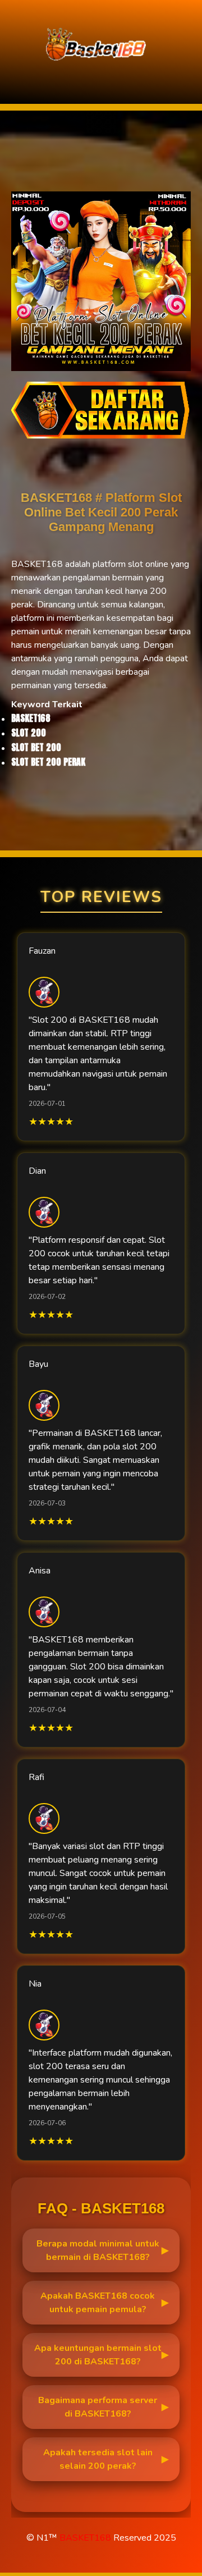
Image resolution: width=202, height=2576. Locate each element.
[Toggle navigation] (12, 79)
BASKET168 (85, 2538)
